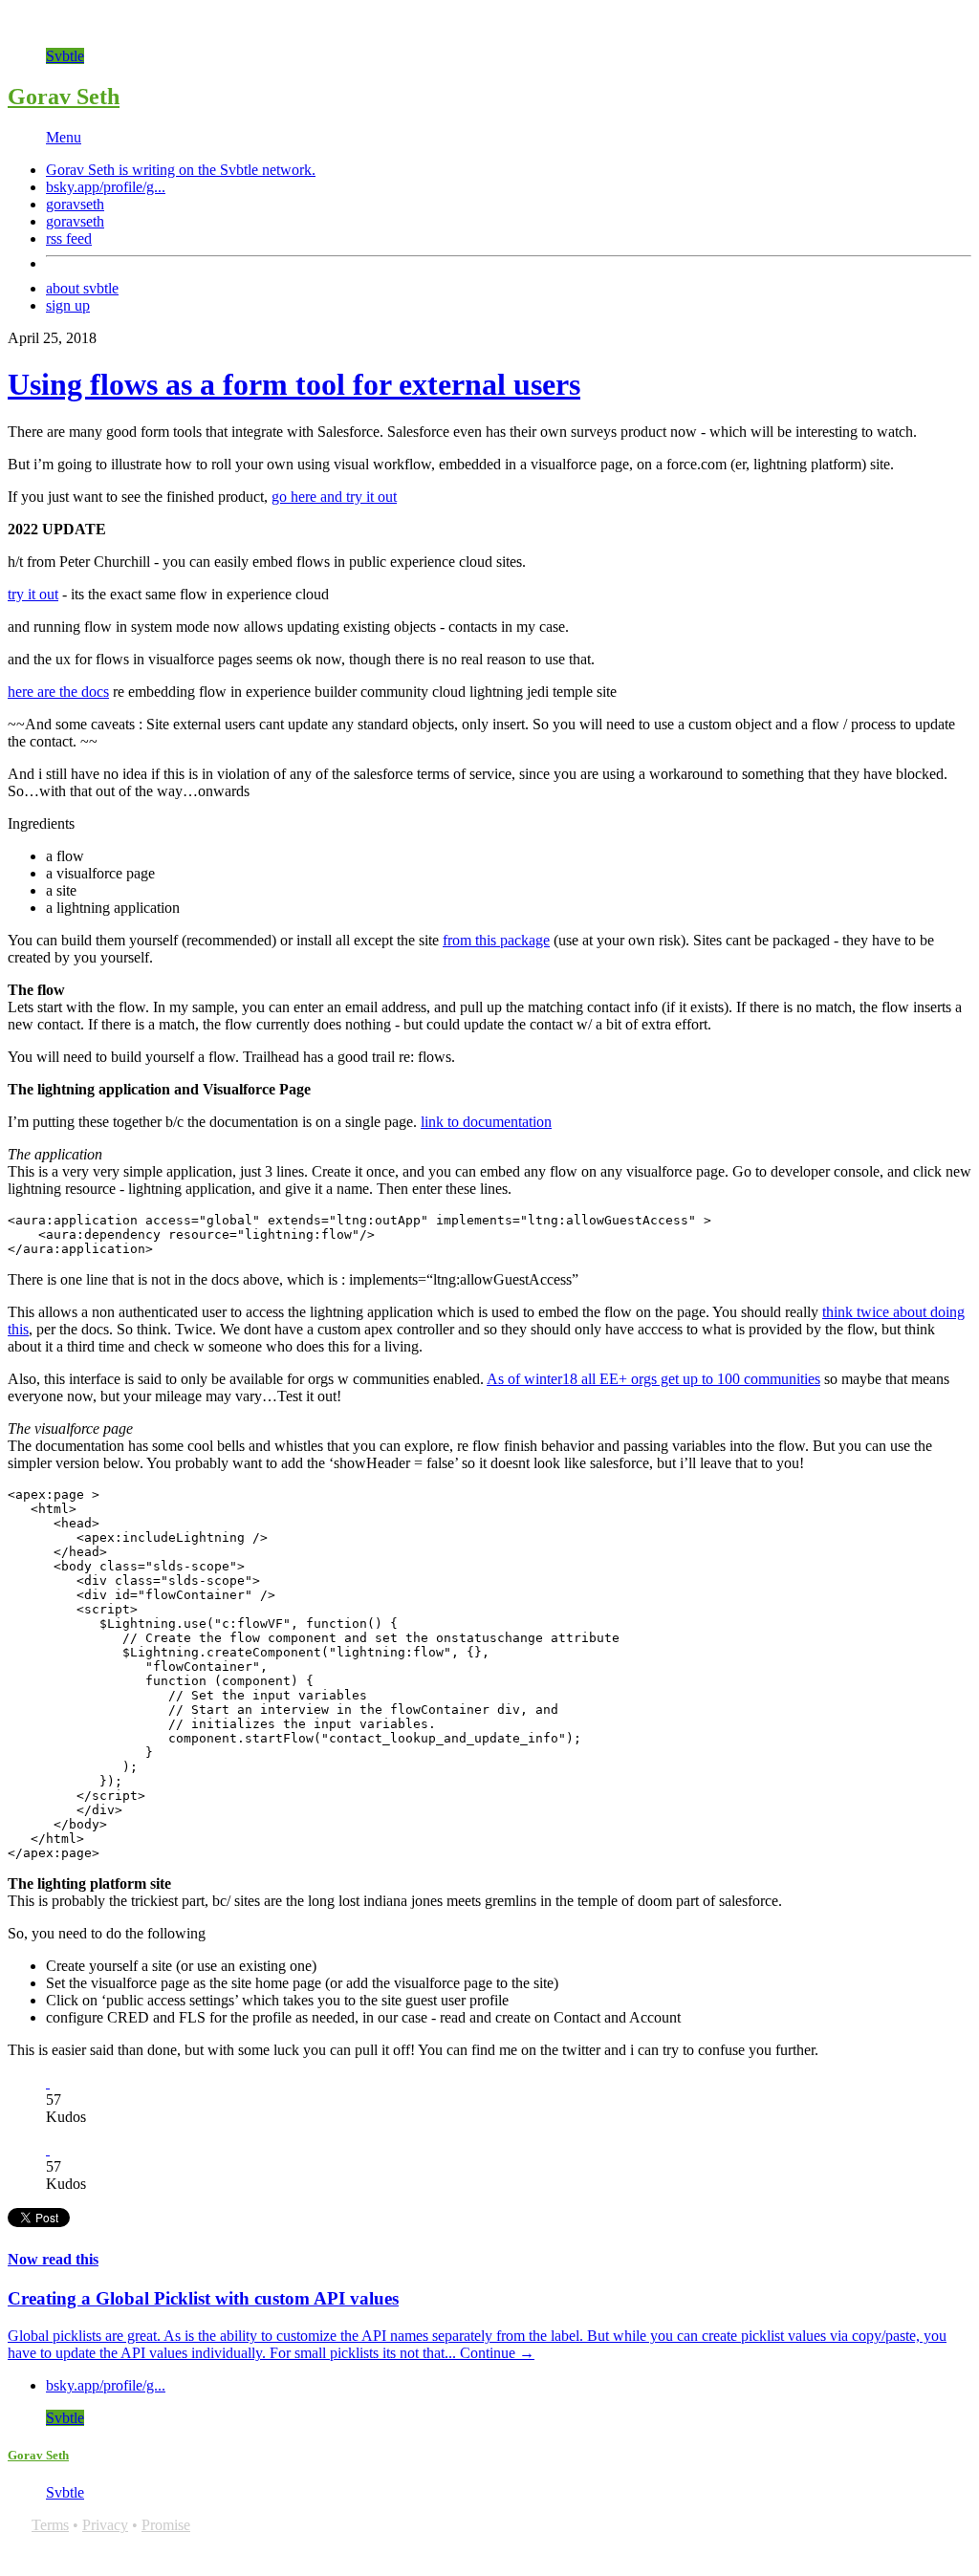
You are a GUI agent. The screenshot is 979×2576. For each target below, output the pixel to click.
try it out (33, 594)
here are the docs (58, 692)
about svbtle (82, 288)
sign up (68, 305)
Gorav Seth (64, 97)
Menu (64, 137)
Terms (50, 2525)
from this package (496, 940)
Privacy (105, 2525)
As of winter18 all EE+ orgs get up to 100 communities (653, 1379)
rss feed (69, 238)
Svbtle (65, 56)
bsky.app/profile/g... (106, 187)
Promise (166, 2525)
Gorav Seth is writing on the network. (181, 170)
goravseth (75, 204)
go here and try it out (334, 497)
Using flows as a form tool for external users (294, 384)
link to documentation (486, 1122)
